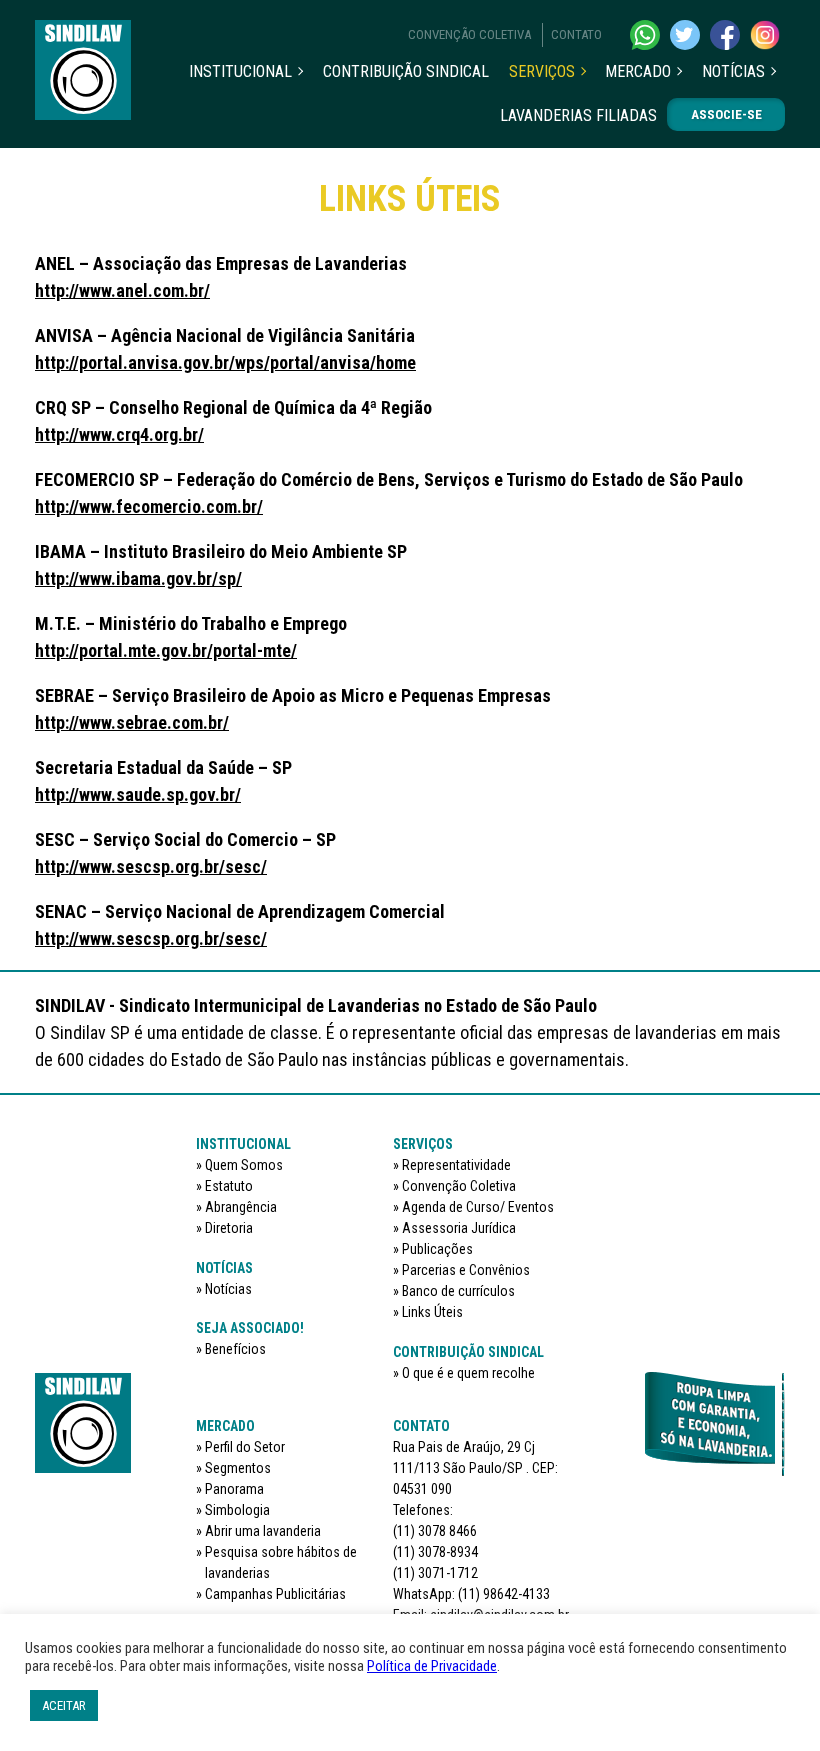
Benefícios (235, 1349)
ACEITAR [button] (64, 1705)
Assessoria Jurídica (459, 1228)
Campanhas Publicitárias (275, 1594)
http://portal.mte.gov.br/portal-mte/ (166, 650)
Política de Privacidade (432, 1666)
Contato (576, 34)
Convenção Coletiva (469, 34)
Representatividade (456, 1165)
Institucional (240, 71)
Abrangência (241, 1207)
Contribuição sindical (406, 71)
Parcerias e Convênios (466, 1270)
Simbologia (237, 1510)
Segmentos (238, 1468)
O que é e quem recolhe (468, 1373)
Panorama (234, 1489)
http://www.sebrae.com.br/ (132, 722)
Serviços (542, 71)
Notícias (733, 71)
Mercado (638, 71)
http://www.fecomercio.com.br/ (149, 506)
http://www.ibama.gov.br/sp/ (138, 578)
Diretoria (229, 1228)
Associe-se (726, 114)
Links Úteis (432, 1312)
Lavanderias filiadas (578, 115)
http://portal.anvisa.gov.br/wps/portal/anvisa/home (225, 362)
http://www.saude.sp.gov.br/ (138, 794)
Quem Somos (244, 1165)
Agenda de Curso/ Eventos (478, 1207)
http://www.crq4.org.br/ (119, 434)
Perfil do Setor (245, 1447)
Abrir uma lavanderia (263, 1531)
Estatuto (229, 1186)
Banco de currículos (458, 1291)
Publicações (437, 1249)
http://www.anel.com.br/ (122, 290)
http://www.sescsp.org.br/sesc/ (151, 866)
